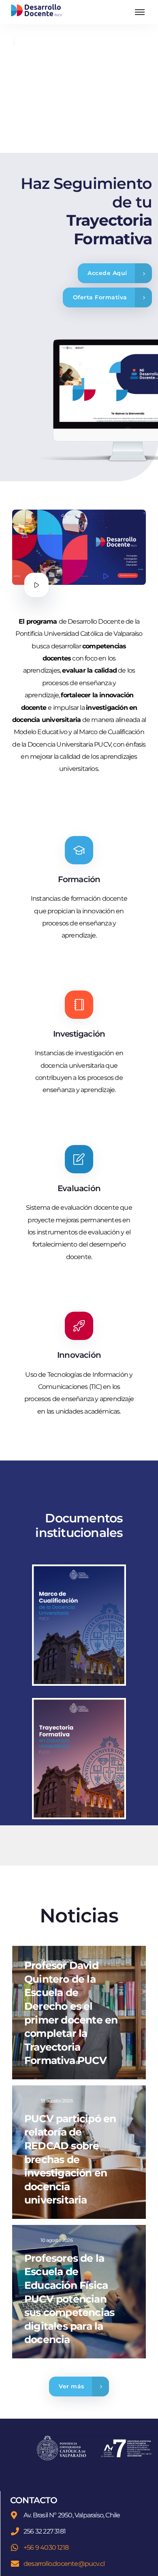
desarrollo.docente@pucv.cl (64, 2564)
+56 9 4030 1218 (46, 2547)
